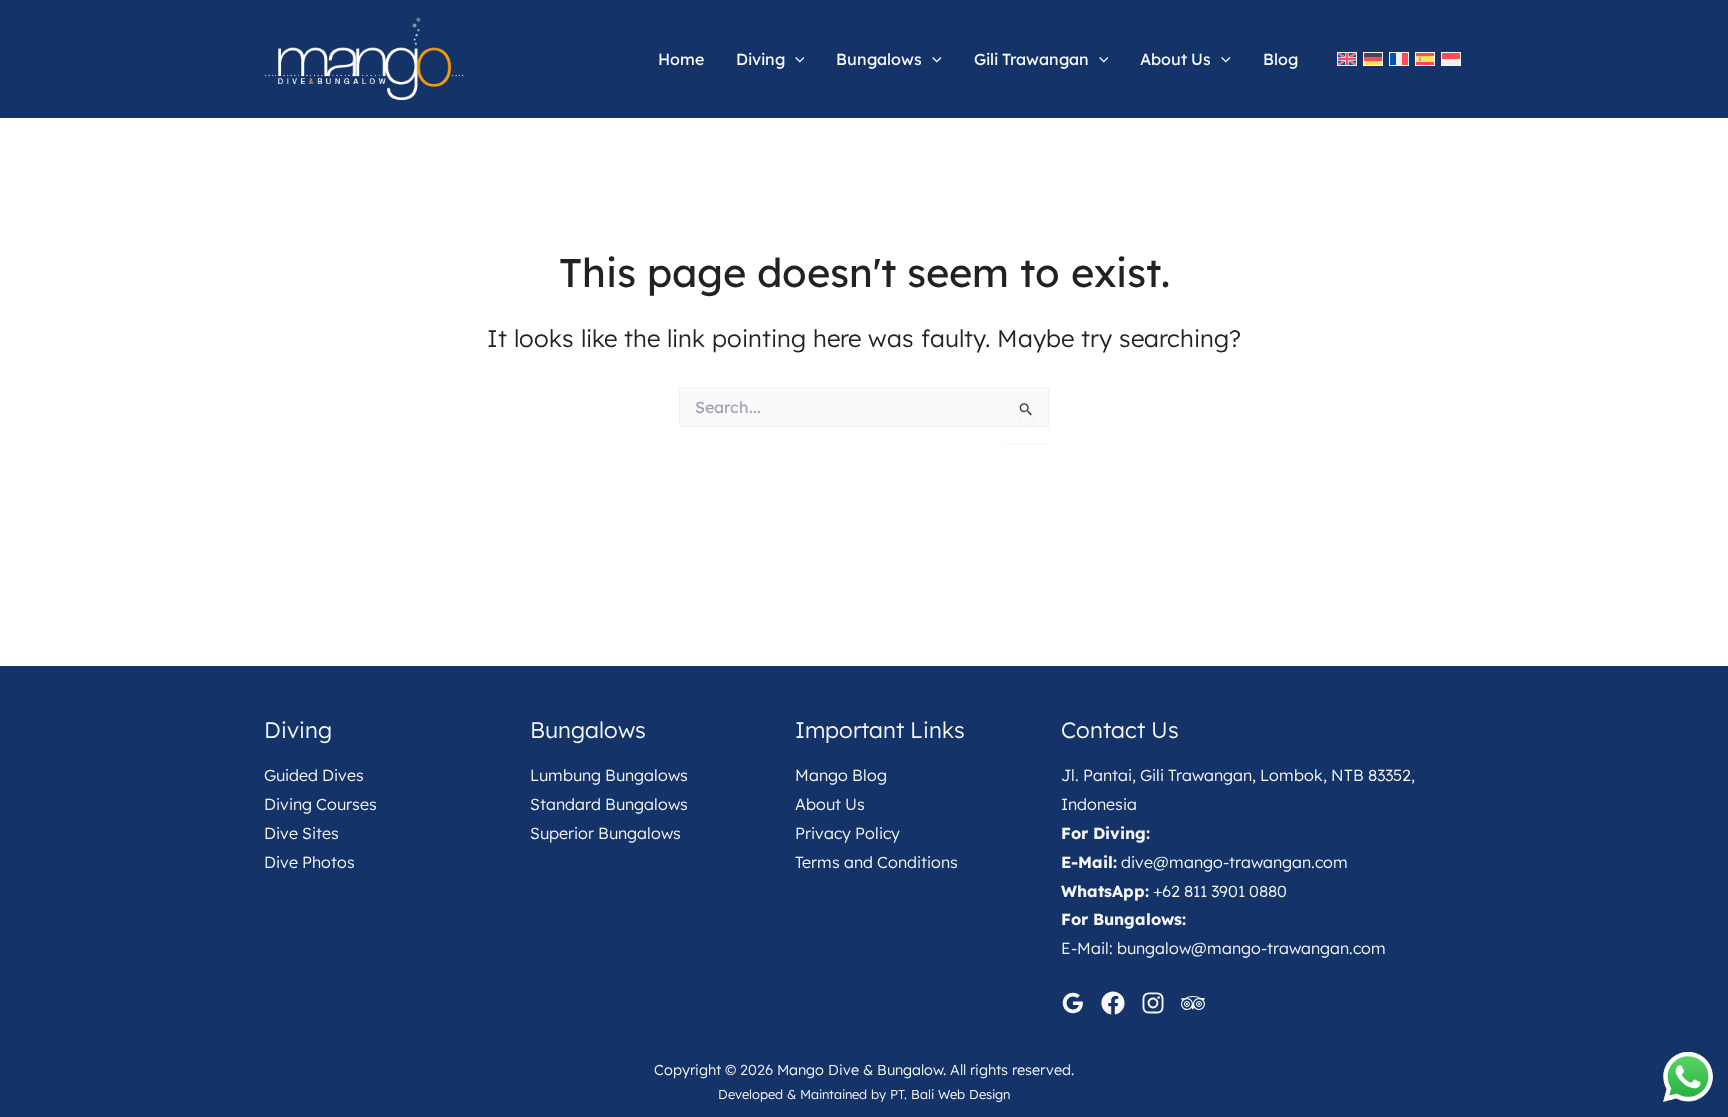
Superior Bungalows (605, 833)
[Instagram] (1153, 1003)
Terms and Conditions (876, 862)
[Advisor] (1193, 1003)
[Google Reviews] (1073, 1003)
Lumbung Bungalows (609, 775)
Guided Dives (314, 775)
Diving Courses (320, 804)
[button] (795, 59)
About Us (830, 804)
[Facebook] (1113, 1003)
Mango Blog (841, 775)
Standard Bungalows (609, 804)
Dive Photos (309, 862)
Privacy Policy (847, 833)
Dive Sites (301, 833)
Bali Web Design (960, 1094)
